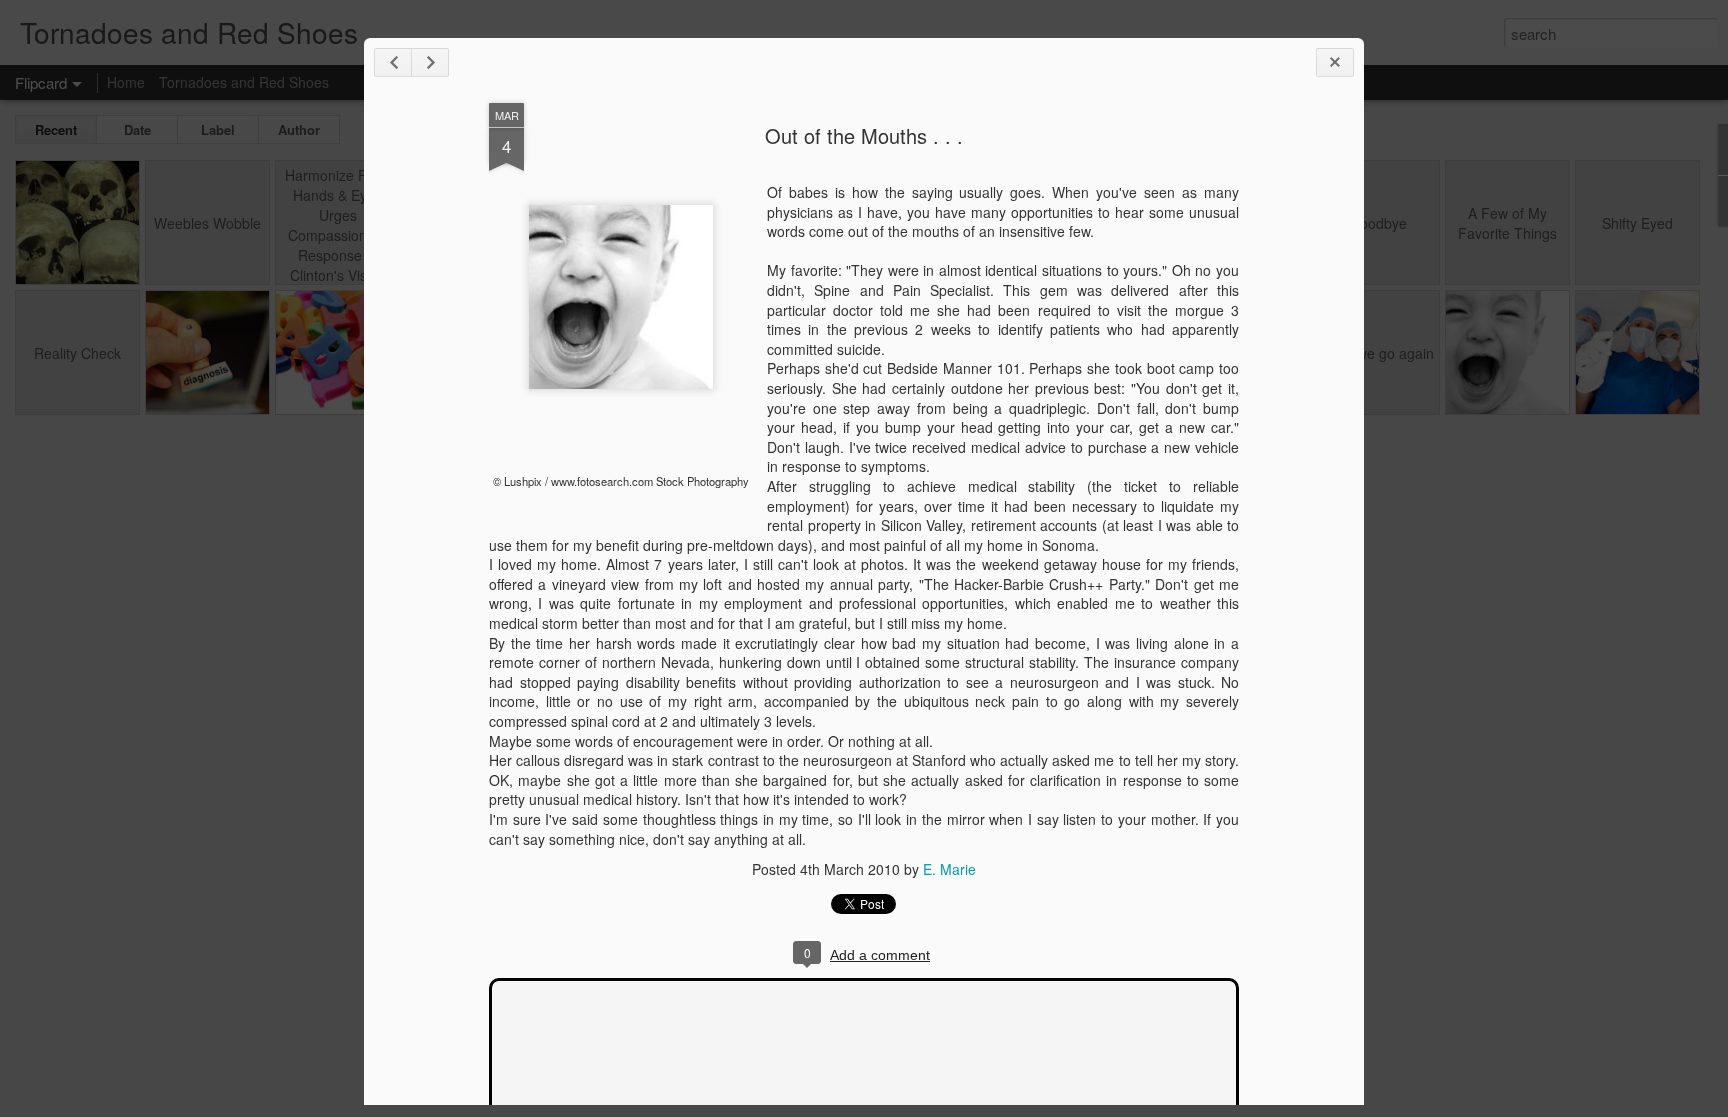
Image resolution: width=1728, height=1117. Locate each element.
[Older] (430, 62)
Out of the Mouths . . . (864, 135)
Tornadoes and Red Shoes (244, 82)
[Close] (1335, 62)
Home (126, 82)
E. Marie (949, 869)
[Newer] (393, 62)
